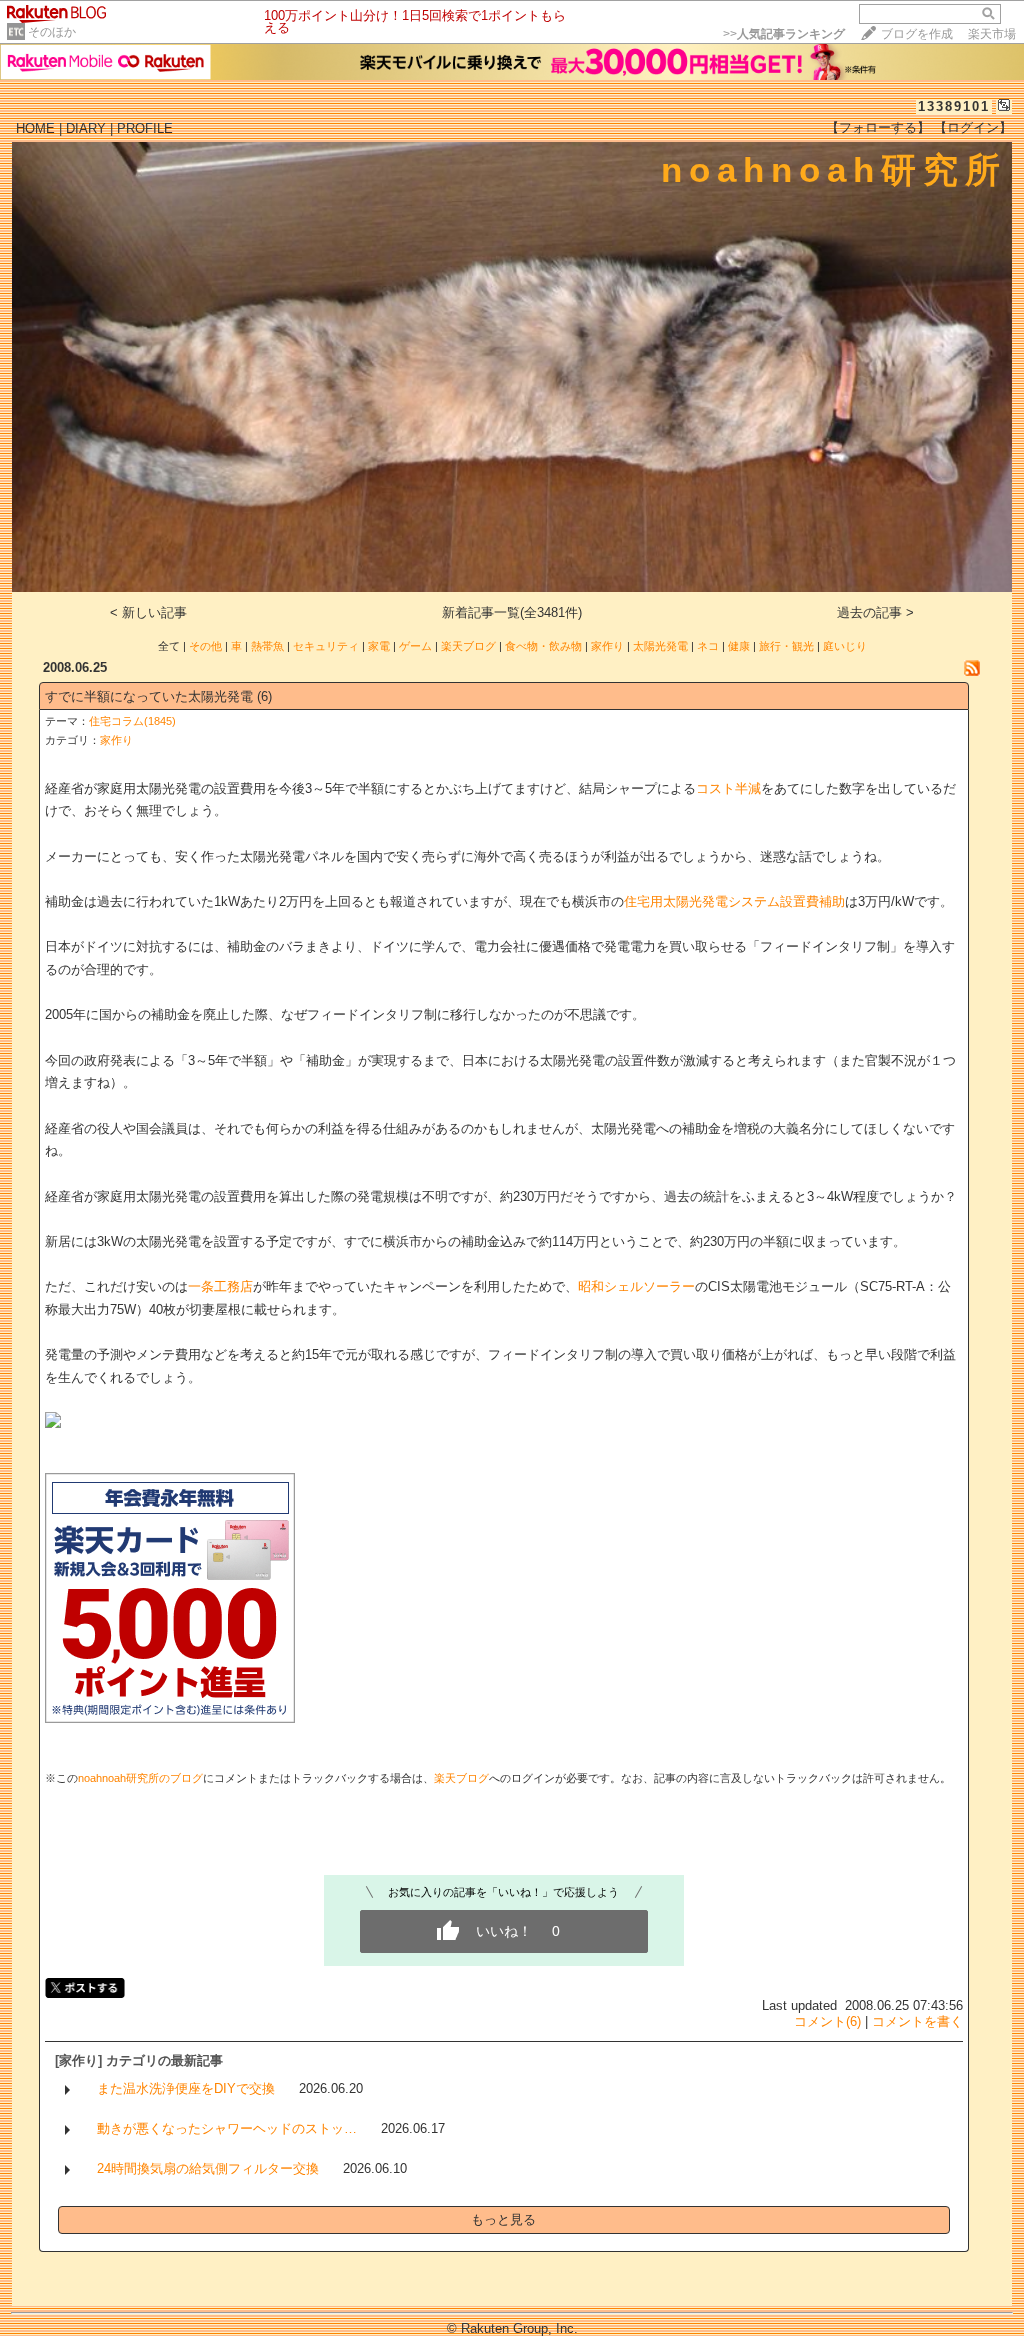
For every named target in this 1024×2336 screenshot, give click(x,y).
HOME (35, 128)
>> (784, 34)
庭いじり (845, 646)
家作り (607, 646)
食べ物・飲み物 (543, 646)
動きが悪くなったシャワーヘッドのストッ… (227, 2128)
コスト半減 (728, 788)
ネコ (708, 646)
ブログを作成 (917, 34)
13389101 (954, 106)
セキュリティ (326, 646)
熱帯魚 (267, 646)
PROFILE (145, 128)
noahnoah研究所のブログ (140, 1778)
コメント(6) (827, 2021)
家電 (379, 646)
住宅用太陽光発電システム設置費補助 (734, 901)
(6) (264, 696)
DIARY (86, 128)
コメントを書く (917, 2021)
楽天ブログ (468, 646)
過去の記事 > (875, 612)
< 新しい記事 (148, 612)
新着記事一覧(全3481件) (512, 612)
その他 (205, 646)
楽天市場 (992, 34)
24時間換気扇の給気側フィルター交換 (208, 2168)
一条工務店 (220, 1286)
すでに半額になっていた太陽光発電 (149, 696)
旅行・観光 (786, 646)
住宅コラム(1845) (132, 721)
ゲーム (415, 646)
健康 (739, 646)
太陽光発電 (660, 646)
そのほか (52, 32)
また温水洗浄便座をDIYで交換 (186, 2088)
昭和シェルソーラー (636, 1286)
